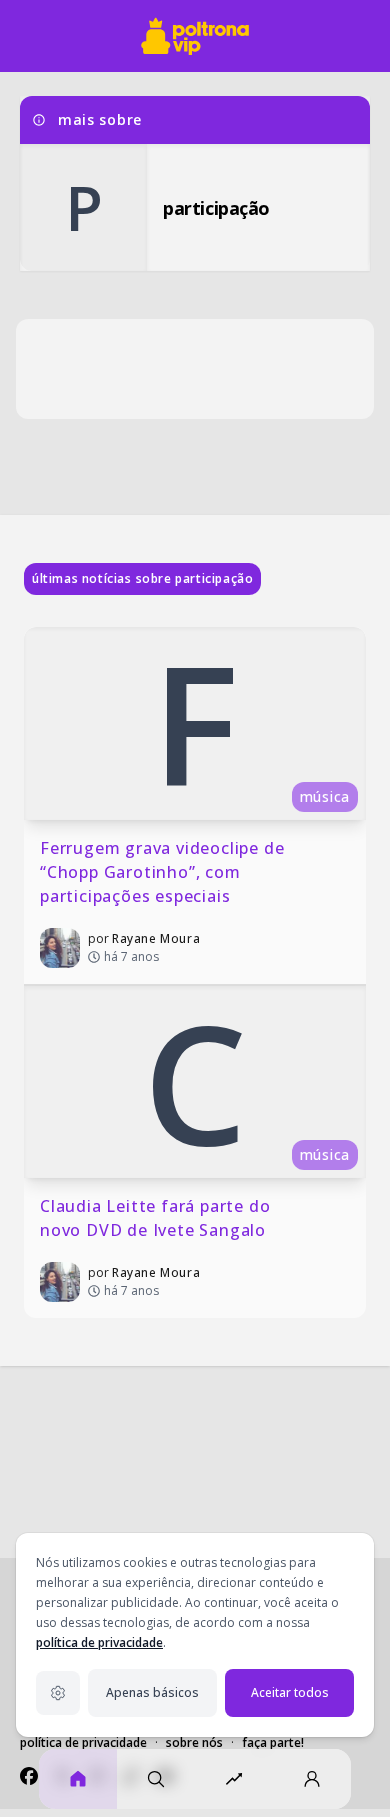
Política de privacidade (83, 1742)
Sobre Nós (194, 1742)
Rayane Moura (156, 938)
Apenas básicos (152, 1692)
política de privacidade (99, 1642)
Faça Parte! (273, 1742)
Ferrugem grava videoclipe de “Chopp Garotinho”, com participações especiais (164, 872)
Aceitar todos (290, 1692)
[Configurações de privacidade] (58, 1693)
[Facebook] (29, 1776)
